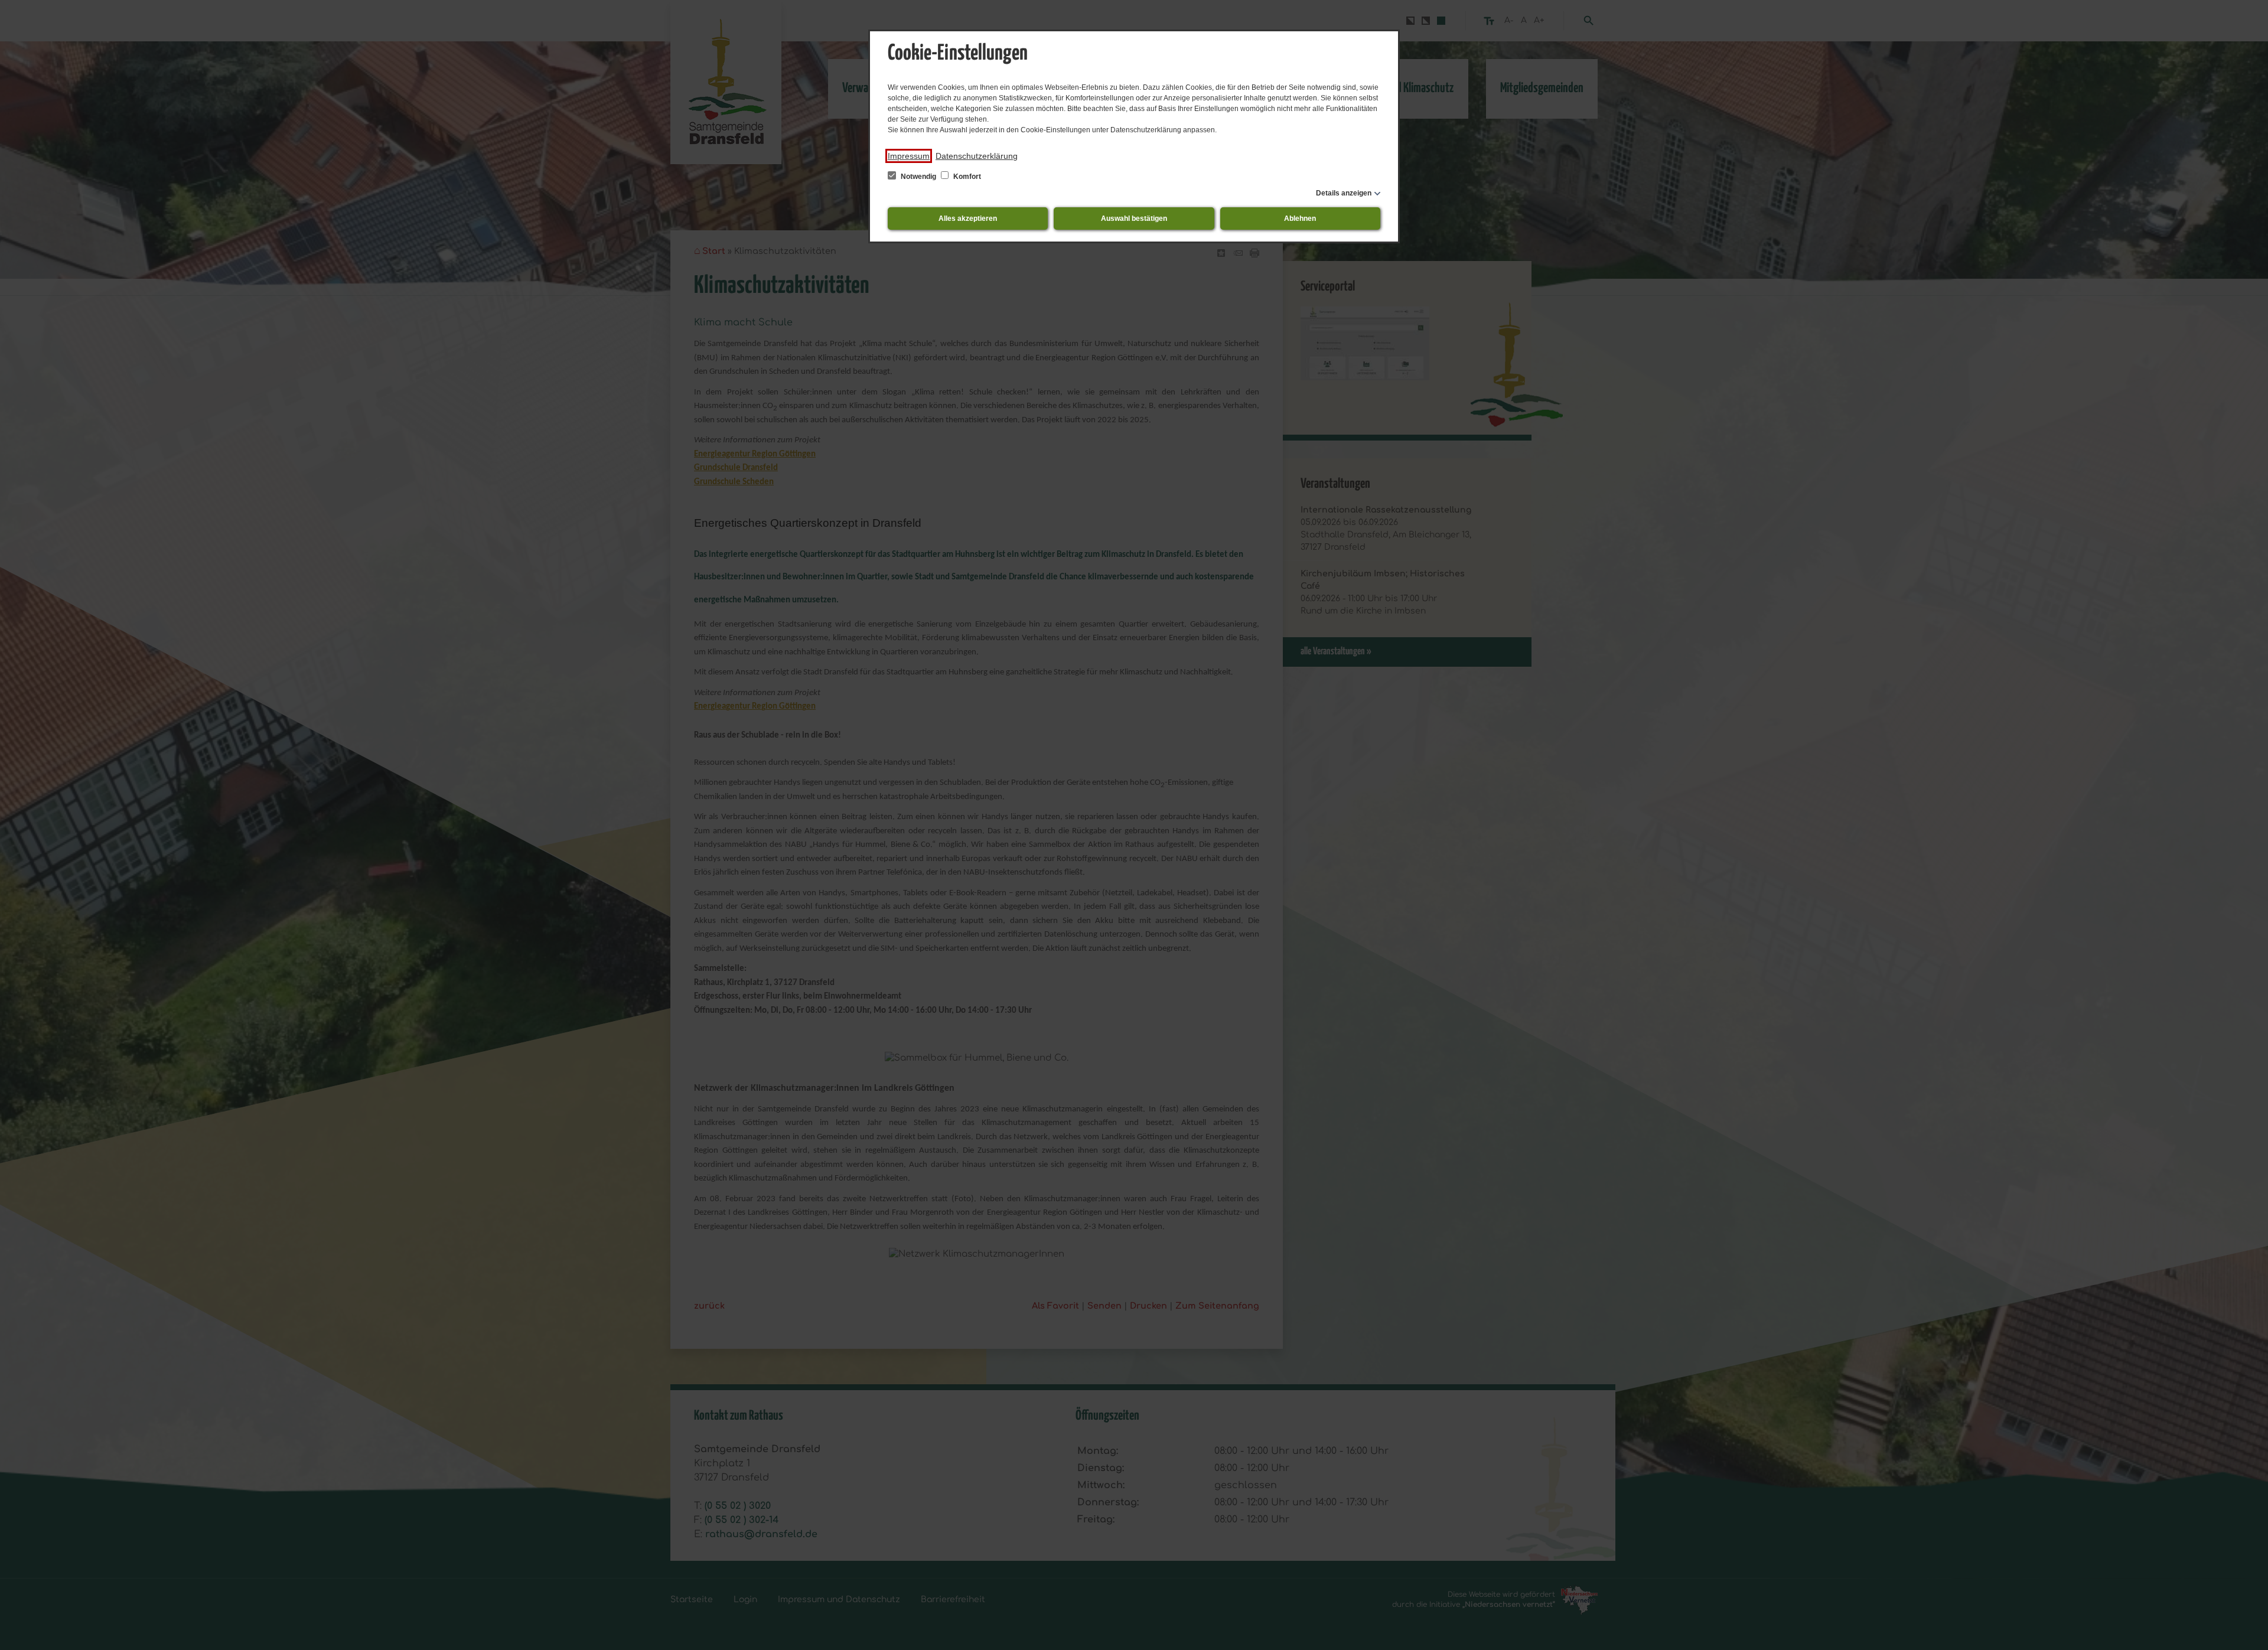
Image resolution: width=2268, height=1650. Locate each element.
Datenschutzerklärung (977, 156)
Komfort (966, 177)
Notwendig (918, 177)
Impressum (909, 156)
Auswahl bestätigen (1134, 219)
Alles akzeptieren (968, 219)
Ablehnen (1300, 219)
